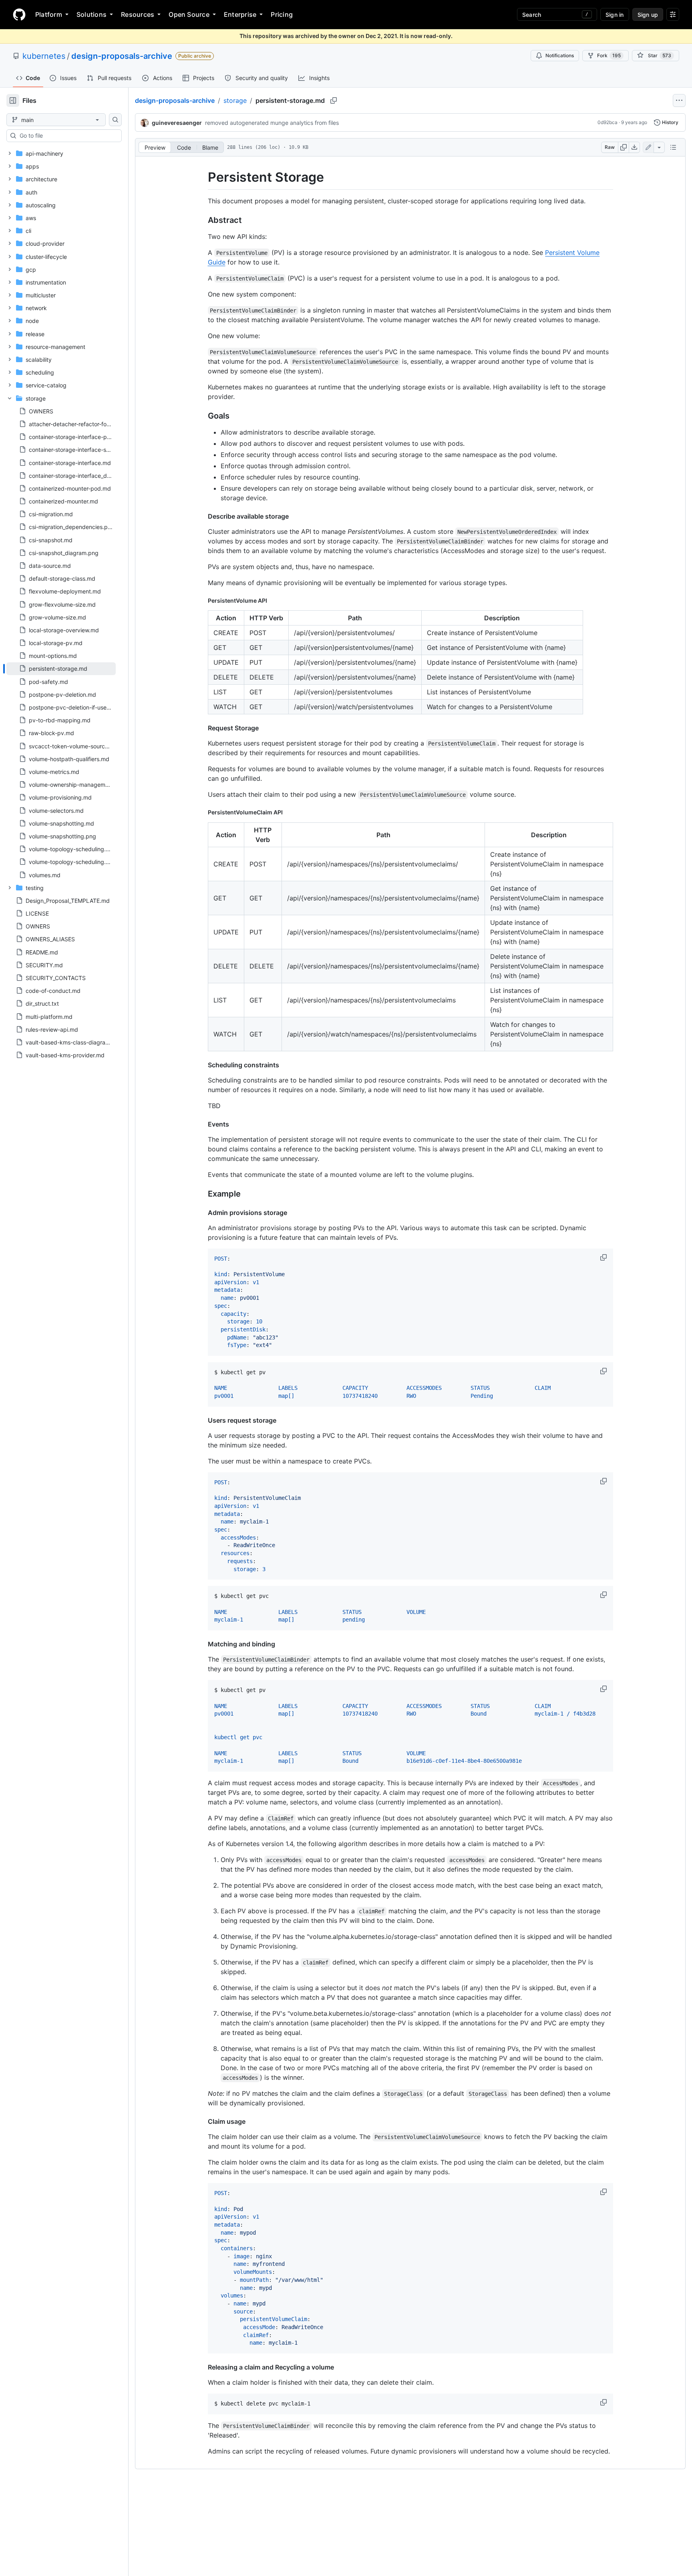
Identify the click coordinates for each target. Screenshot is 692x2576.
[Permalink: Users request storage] (202, 1420)
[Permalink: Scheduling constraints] (202, 1065)
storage (235, 100)
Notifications (560, 55)
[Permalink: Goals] (202, 416)
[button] (604, 1257)
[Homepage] (19, 14)
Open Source (189, 14)
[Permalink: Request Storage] (202, 728)
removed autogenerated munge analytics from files (272, 123)
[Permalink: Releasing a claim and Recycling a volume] (202, 2367)
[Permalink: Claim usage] (202, 2121)
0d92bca (608, 122)
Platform (49, 14)
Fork (609, 55)
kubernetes (44, 56)
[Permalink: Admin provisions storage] (202, 1213)
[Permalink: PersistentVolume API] (202, 600)
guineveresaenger (177, 123)
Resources (138, 14)
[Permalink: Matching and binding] (202, 1644)
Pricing (282, 14)
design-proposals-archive (122, 56)
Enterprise (240, 14)
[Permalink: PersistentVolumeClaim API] (202, 812)
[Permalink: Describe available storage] (202, 516)
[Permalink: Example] (202, 1194)
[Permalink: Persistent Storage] (202, 177)
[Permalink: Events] (202, 1124)
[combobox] (67, 136)
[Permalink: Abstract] (202, 220)
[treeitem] (61, 669)
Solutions (92, 14)
